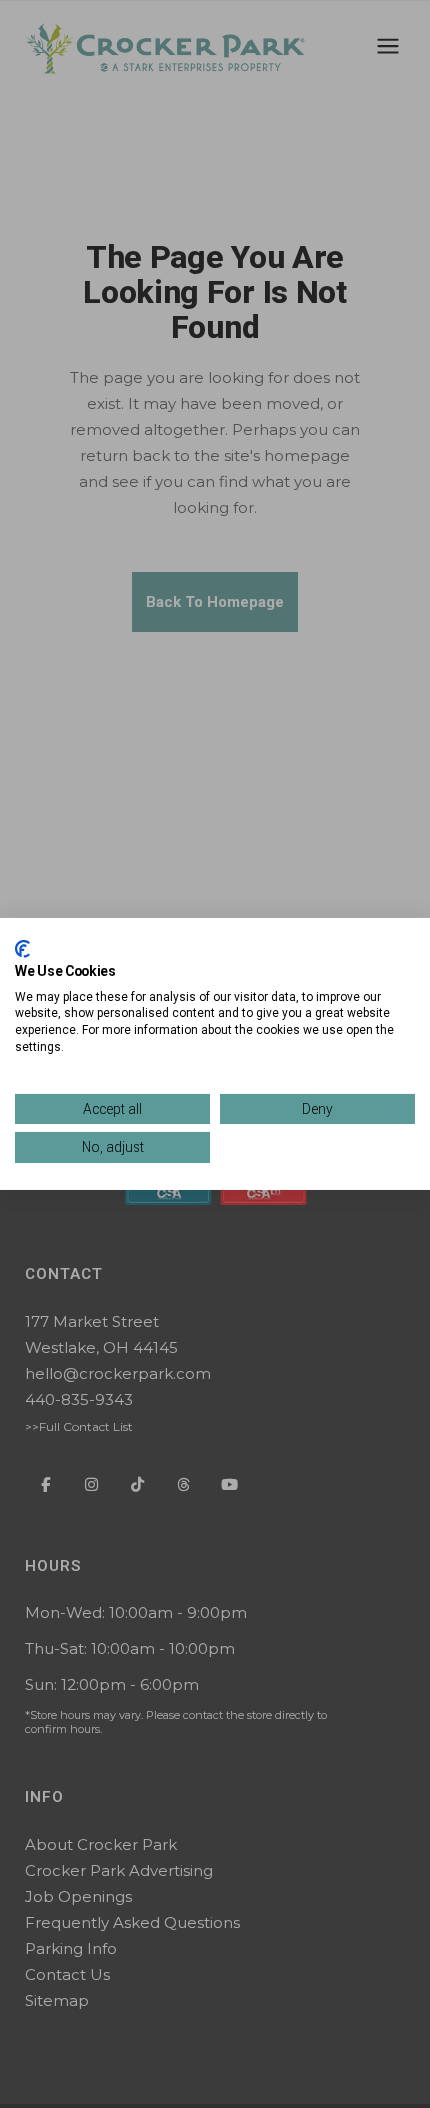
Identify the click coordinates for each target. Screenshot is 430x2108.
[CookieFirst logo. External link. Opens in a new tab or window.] (22, 949)
